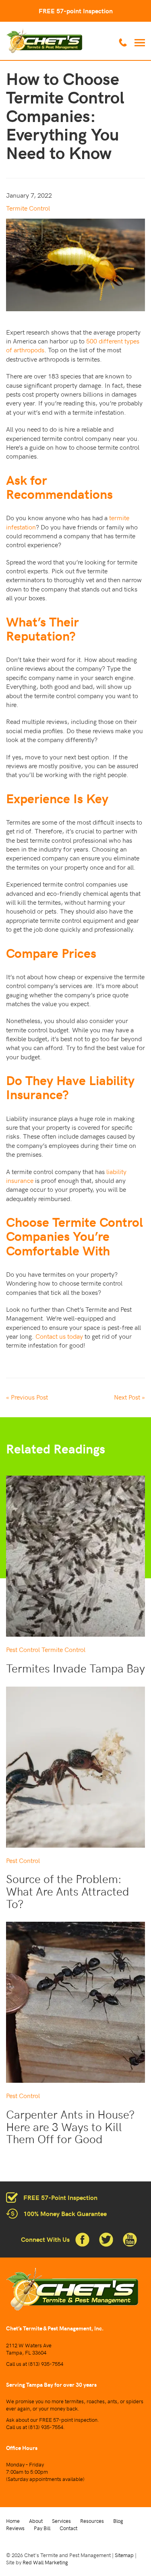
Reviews (15, 2528)
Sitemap (124, 2555)
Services (61, 2521)
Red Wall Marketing (45, 2562)
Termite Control (28, 208)
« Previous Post (27, 1397)
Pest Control (23, 1649)
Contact (68, 2528)
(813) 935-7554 (46, 2364)
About (36, 2521)
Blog (118, 2521)
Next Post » (129, 1397)
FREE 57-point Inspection (76, 11)
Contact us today (59, 1336)
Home (13, 2521)
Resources (92, 2521)
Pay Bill (42, 2528)
